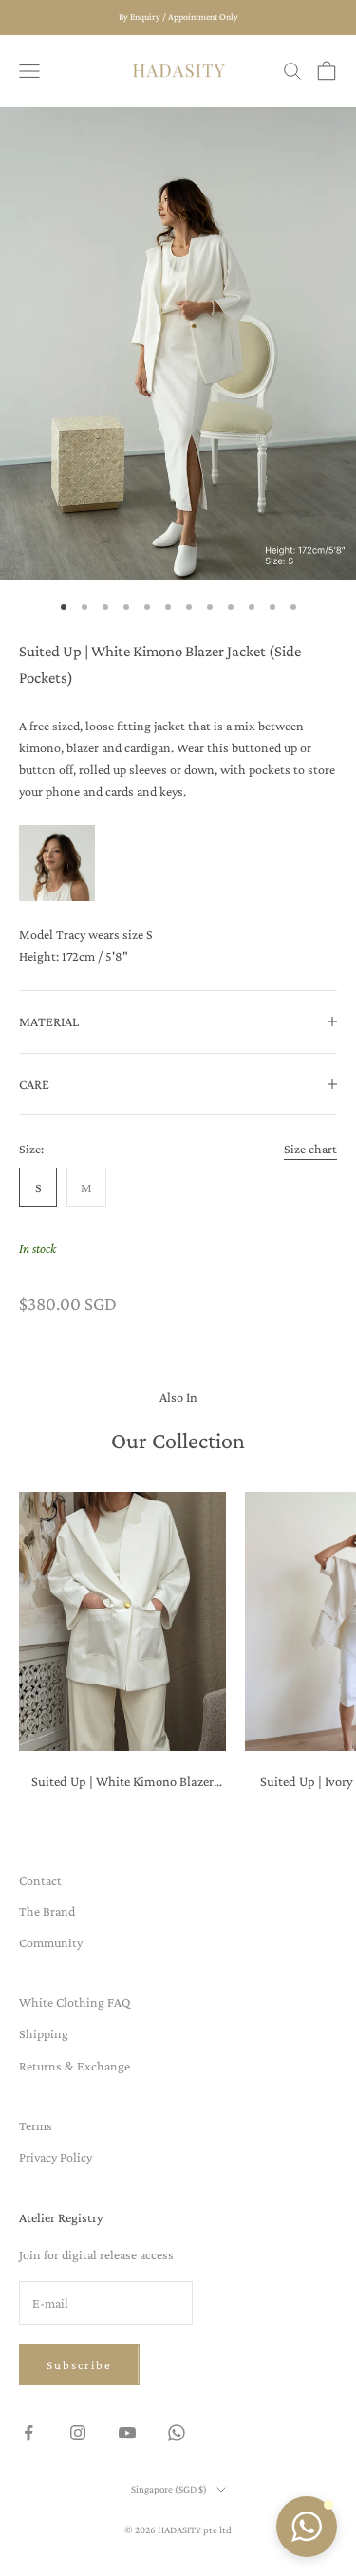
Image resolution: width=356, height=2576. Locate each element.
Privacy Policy (56, 2157)
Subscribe (79, 2365)
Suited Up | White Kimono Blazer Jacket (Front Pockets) (122, 1783)
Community (51, 1942)
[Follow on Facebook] (28, 2433)
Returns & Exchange (75, 2066)
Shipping (44, 2033)
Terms (36, 2125)
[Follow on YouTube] (127, 2433)
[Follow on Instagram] (78, 2433)
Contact (40, 1880)
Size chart (310, 1149)
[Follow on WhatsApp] (177, 2433)
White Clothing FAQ (75, 2002)
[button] (307, 2527)
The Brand (47, 1911)
